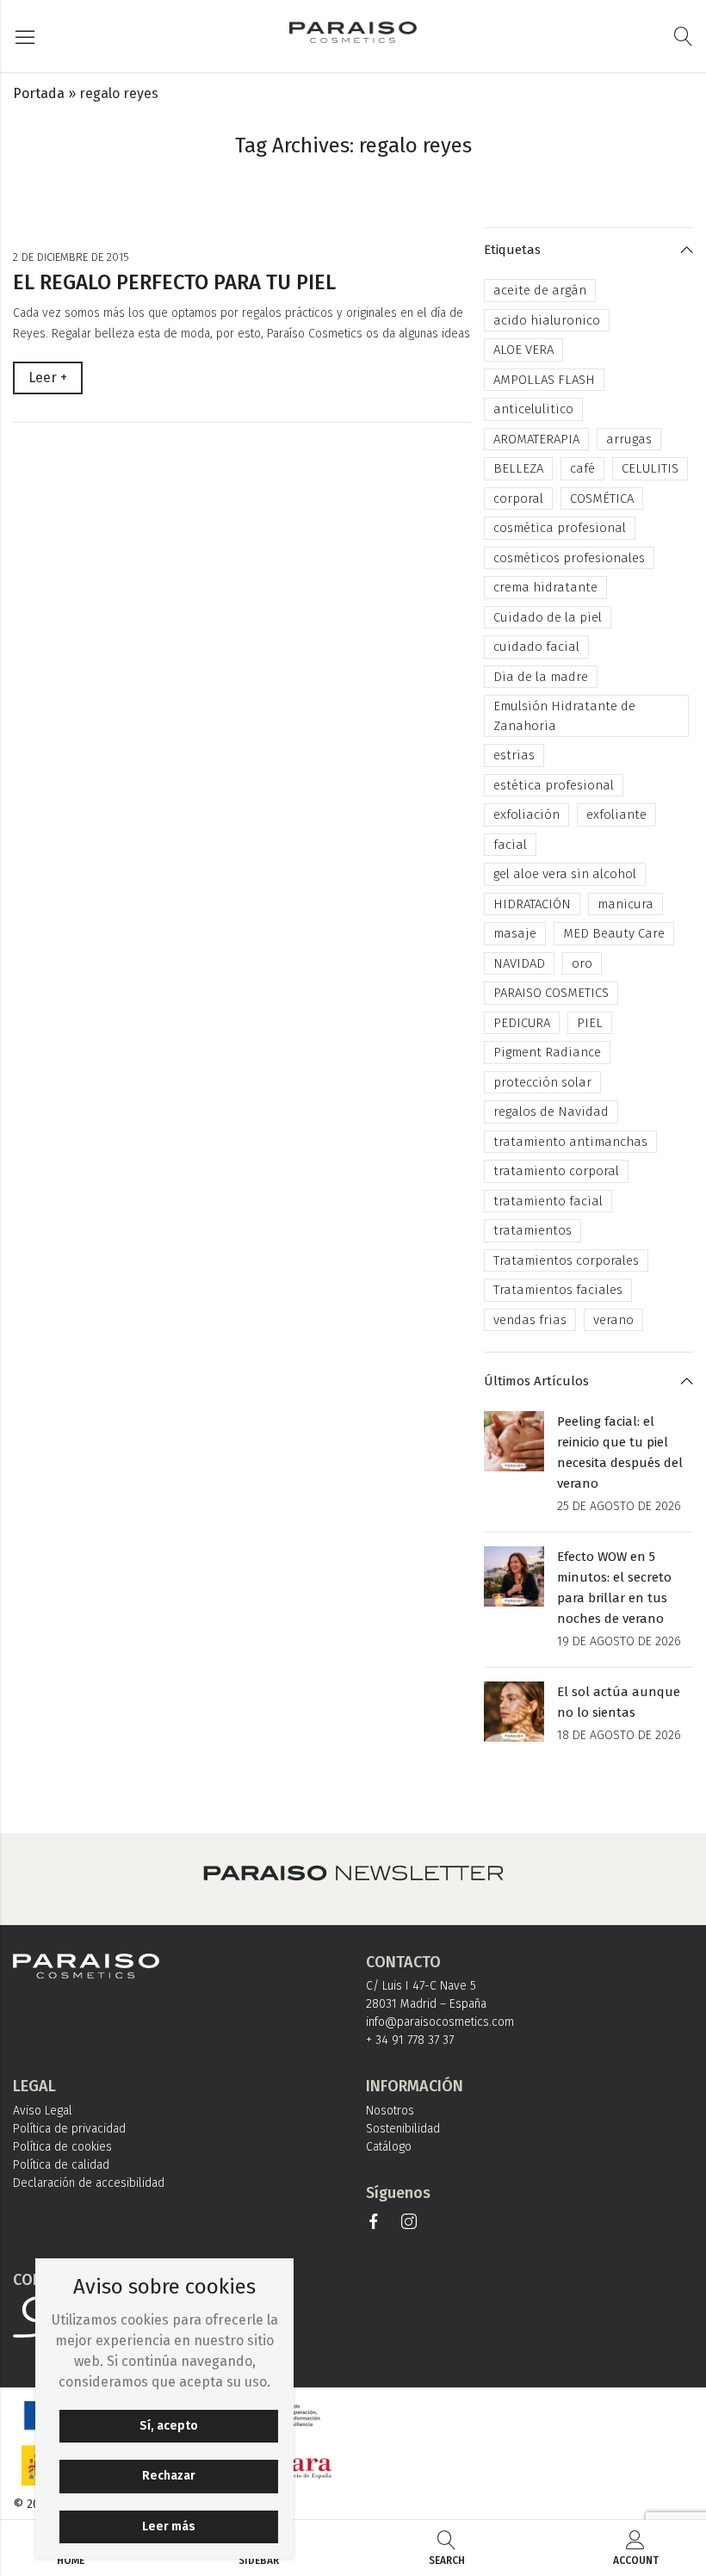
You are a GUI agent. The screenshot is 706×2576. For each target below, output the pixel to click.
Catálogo (389, 2147)
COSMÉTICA (602, 498)
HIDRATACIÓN (532, 904)
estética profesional (554, 785)
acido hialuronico (547, 320)
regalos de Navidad (551, 1112)
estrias (514, 755)
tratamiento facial (548, 1201)
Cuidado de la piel (548, 617)
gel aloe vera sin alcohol (565, 874)
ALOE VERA (523, 350)
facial (510, 845)
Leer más (169, 2526)
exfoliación (526, 814)
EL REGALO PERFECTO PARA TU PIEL (174, 282)
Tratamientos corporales (566, 1260)
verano (613, 1320)
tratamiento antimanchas (570, 1142)
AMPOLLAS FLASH (544, 380)
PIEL (590, 1023)
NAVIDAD (519, 963)
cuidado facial (536, 647)
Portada (39, 93)
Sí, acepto (169, 2426)
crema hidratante (545, 587)
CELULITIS (650, 468)
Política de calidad (61, 2165)
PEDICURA (522, 1023)
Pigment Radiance (547, 1052)
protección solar (542, 1082)
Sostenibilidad (403, 2129)
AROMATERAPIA (536, 439)
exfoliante (616, 814)
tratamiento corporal (556, 1171)
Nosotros (390, 2111)
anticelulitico (533, 409)
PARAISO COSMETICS (551, 993)
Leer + (48, 378)
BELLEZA (518, 468)
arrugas (629, 439)
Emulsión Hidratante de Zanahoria (564, 716)
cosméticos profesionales (569, 558)
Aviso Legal (43, 2111)
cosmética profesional (560, 528)
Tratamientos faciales (558, 1290)
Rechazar (169, 2476)
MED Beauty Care (614, 933)
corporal (518, 498)
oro (582, 963)
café (582, 468)
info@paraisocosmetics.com (440, 2022)
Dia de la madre (541, 677)
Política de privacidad (69, 2129)
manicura (625, 904)
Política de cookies (62, 2147)
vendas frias (530, 1320)
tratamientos (533, 1230)
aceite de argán (540, 290)
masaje (515, 933)
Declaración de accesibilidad (89, 2183)
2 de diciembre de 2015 (71, 257)
